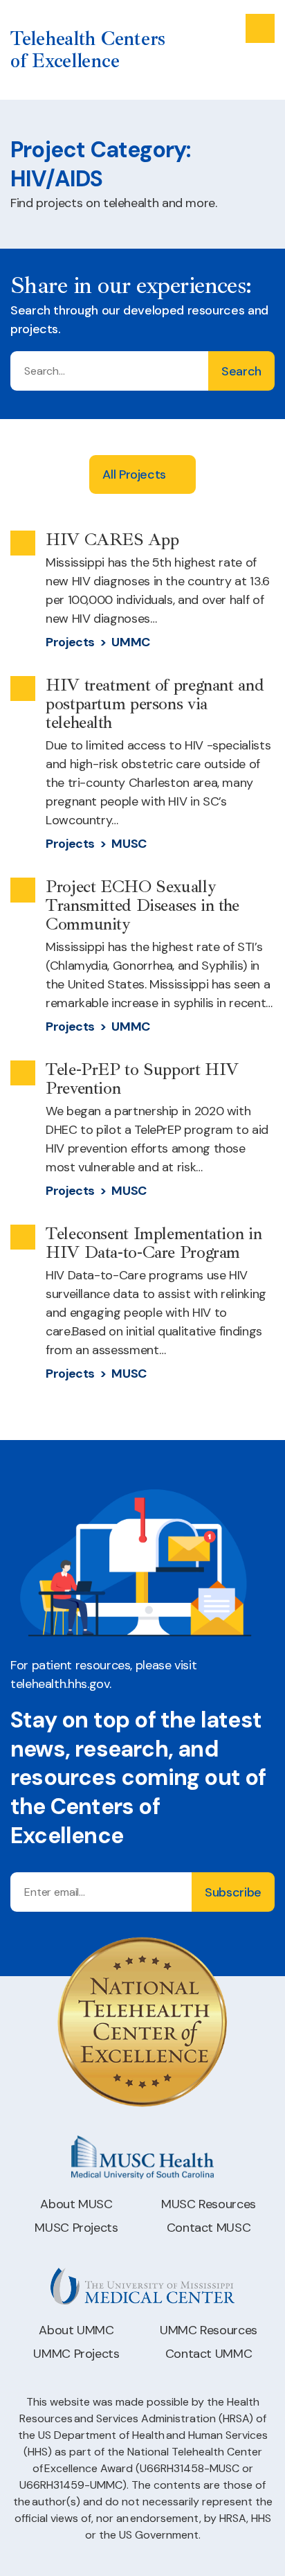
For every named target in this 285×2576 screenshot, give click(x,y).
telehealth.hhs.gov (60, 1684)
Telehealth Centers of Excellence (88, 50)
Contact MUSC (209, 2228)
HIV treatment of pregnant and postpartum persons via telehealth (155, 704)
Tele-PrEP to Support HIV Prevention (142, 1079)
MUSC (129, 844)
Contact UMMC (209, 2354)
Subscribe (233, 1892)
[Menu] (260, 28)
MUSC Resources (209, 2204)
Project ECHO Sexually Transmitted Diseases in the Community (142, 905)
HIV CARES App (112, 540)
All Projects (134, 474)
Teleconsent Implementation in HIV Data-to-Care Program (154, 1243)
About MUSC (76, 2204)
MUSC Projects (76, 2228)
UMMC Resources (209, 2330)
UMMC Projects (76, 2354)
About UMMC (76, 2330)
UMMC (131, 642)
